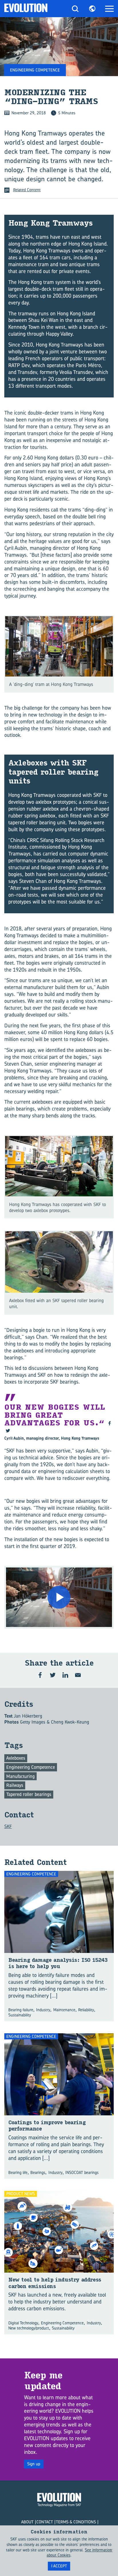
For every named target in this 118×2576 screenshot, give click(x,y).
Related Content (27, 190)
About (27, 2522)
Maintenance (64, 2010)
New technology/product (29, 2328)
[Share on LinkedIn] (65, 1675)
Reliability (86, 2010)
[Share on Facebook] (40, 1675)
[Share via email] (78, 1675)
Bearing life (18, 2172)
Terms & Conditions (76, 2522)
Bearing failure (21, 2010)
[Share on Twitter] (53, 1675)
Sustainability (20, 2015)
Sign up (34, 2464)
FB (110, 1423)
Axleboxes (16, 1758)
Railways (15, 1785)
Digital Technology (23, 2323)
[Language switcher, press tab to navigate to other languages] (92, 9)
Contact (45, 2522)
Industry (43, 2010)
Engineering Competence (31, 1767)
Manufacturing (20, 1776)
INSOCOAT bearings (82, 2172)
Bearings (38, 2172)
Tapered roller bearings (29, 1794)
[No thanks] (111, 2551)
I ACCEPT (59, 2566)
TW (8, 1431)
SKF (8, 1826)
